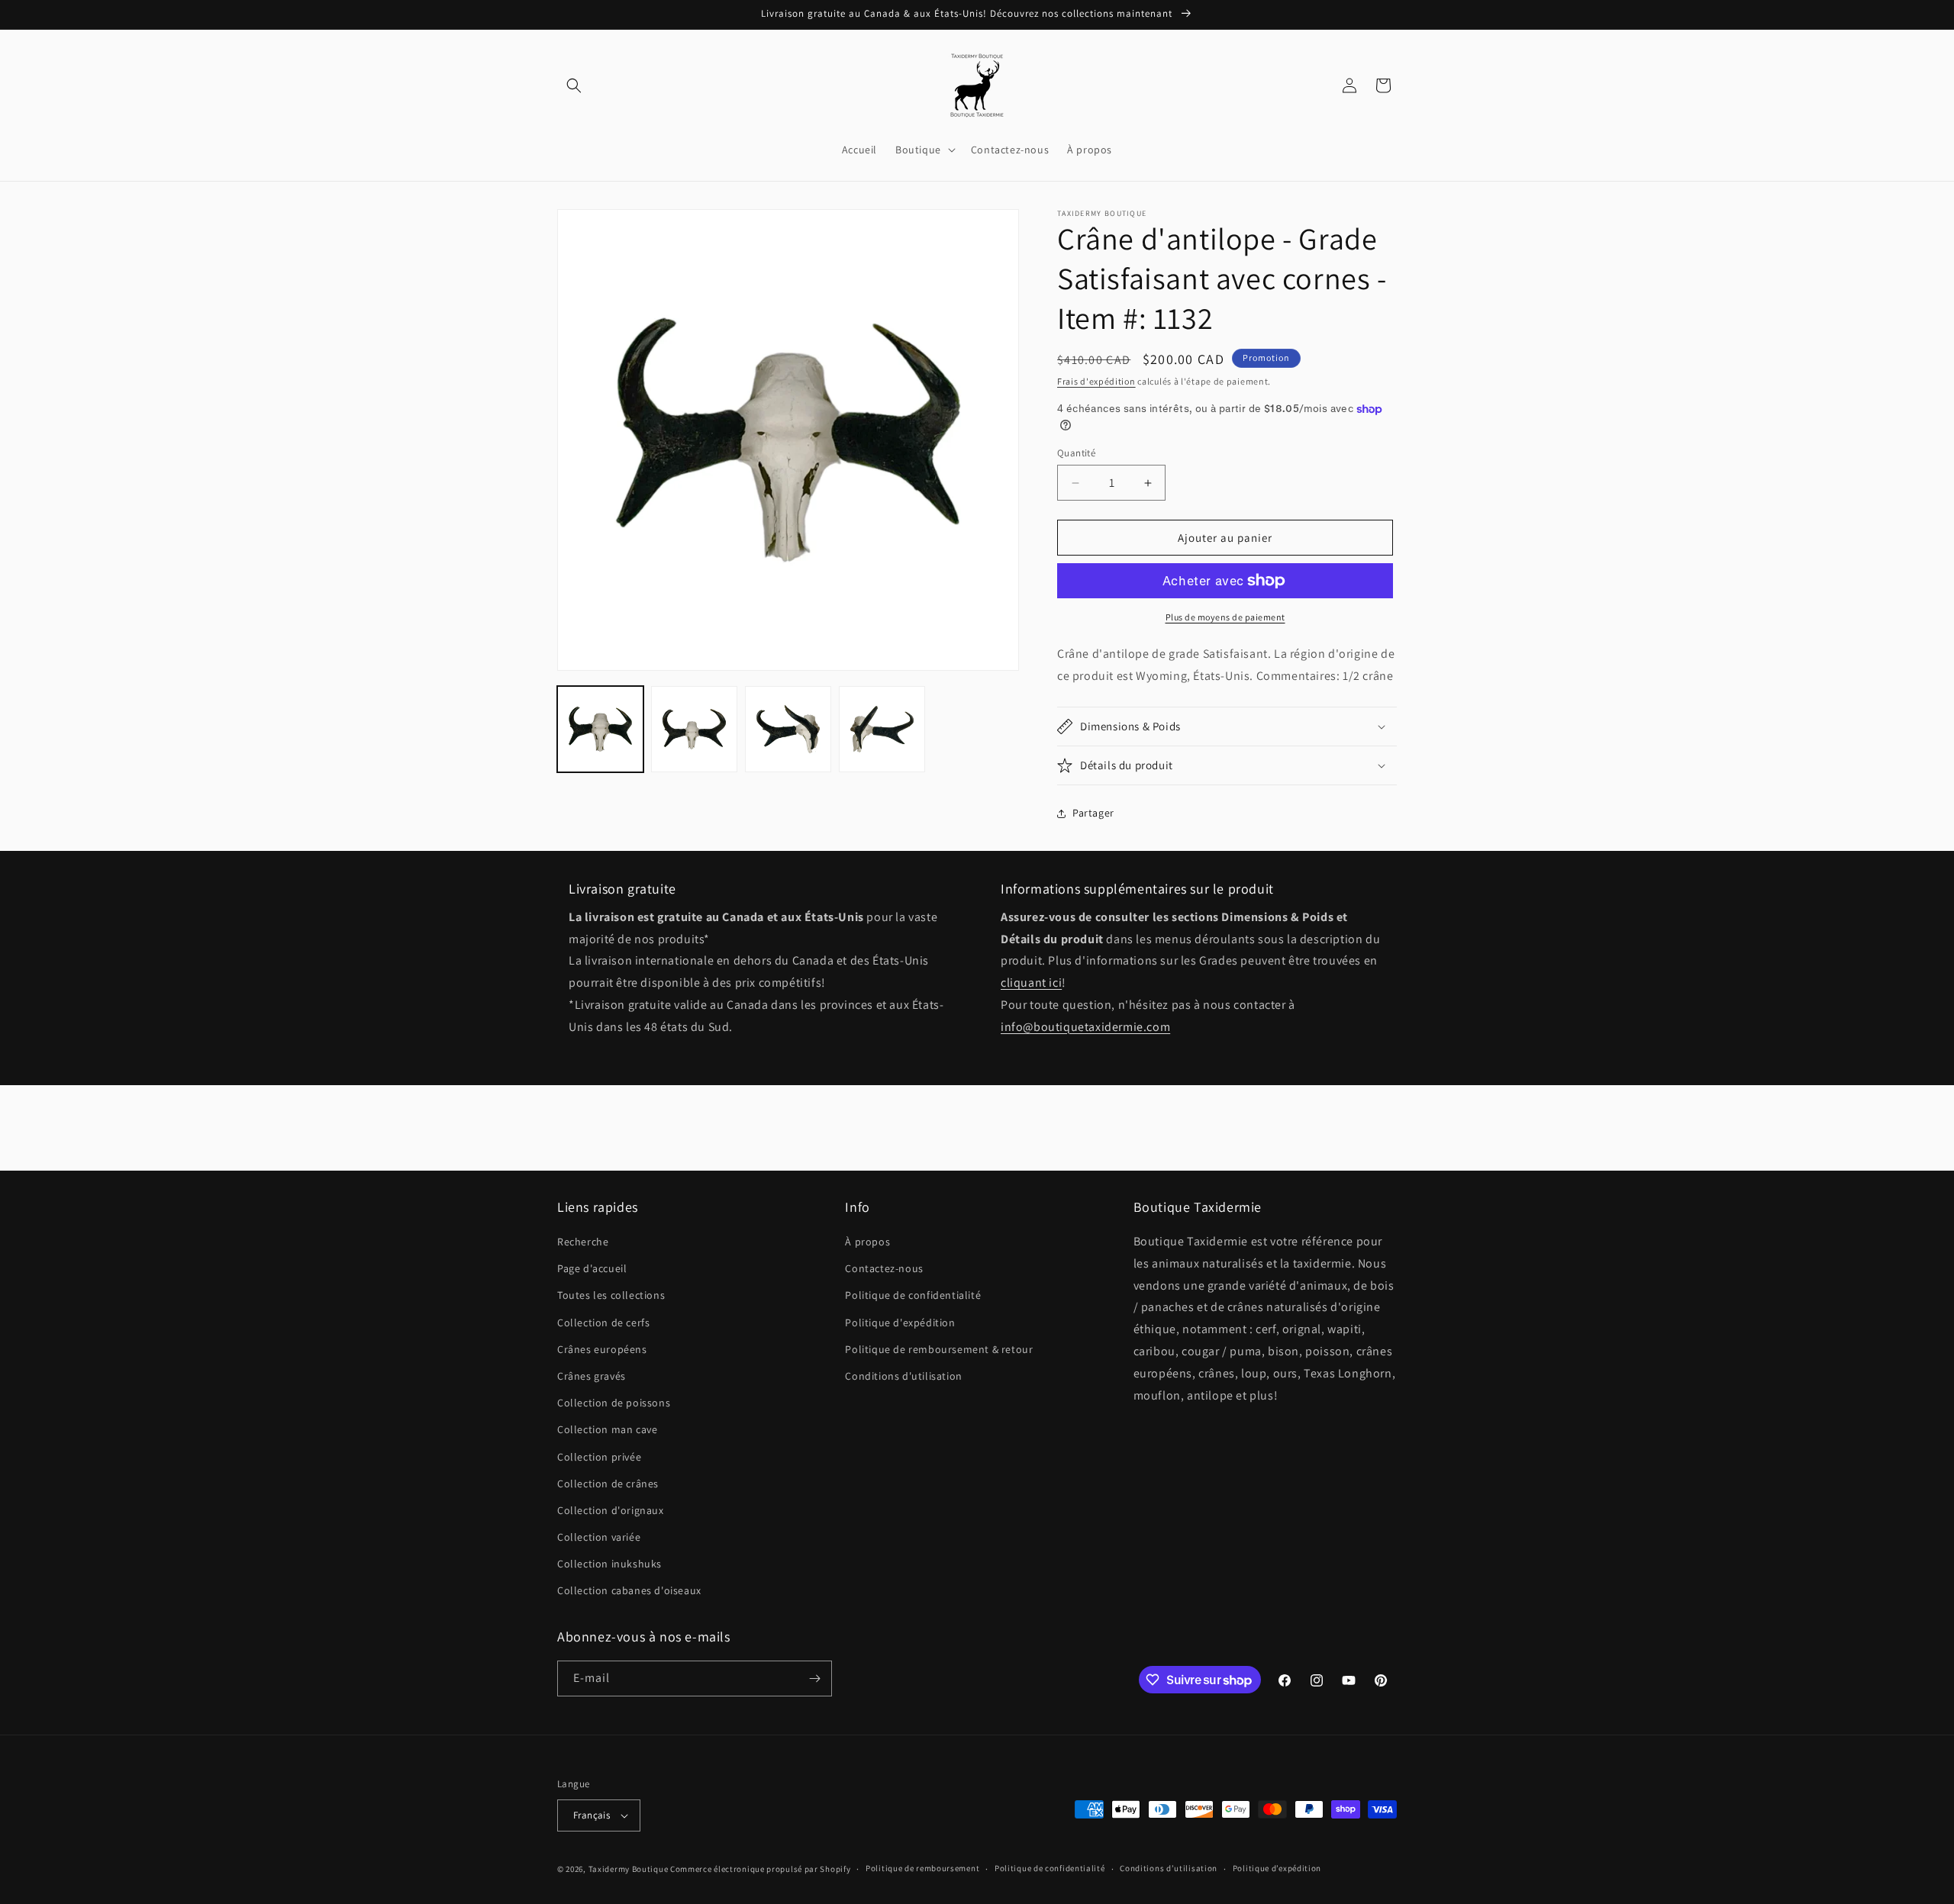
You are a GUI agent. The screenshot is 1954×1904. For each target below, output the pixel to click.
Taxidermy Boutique (629, 1869)
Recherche (583, 1242)
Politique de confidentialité (913, 1295)
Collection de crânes (608, 1484)
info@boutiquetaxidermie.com (1085, 1027)
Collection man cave (607, 1429)
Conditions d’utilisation (1169, 1868)
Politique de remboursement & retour (939, 1349)
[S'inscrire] (814, 1678)
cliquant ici (1031, 983)
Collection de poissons (614, 1403)
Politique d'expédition (900, 1322)
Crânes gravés (592, 1376)
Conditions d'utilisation (903, 1376)
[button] (574, 85)
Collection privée (599, 1457)
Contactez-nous (884, 1268)
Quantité (1076, 453)
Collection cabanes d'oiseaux (629, 1591)
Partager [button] (1093, 813)
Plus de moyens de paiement (1225, 617)
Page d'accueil (592, 1268)
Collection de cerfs (603, 1322)
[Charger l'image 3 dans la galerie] (788, 729)
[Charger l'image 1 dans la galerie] (600, 729)
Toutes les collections (611, 1295)
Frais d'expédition (1096, 381)
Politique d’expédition (1277, 1868)
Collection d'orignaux (611, 1510)
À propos (867, 1242)
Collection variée (599, 1537)
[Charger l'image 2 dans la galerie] (694, 729)
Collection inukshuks (609, 1564)
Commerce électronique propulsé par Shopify (760, 1869)
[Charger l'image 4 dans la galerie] (882, 729)
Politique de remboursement (922, 1868)
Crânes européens (602, 1349)
